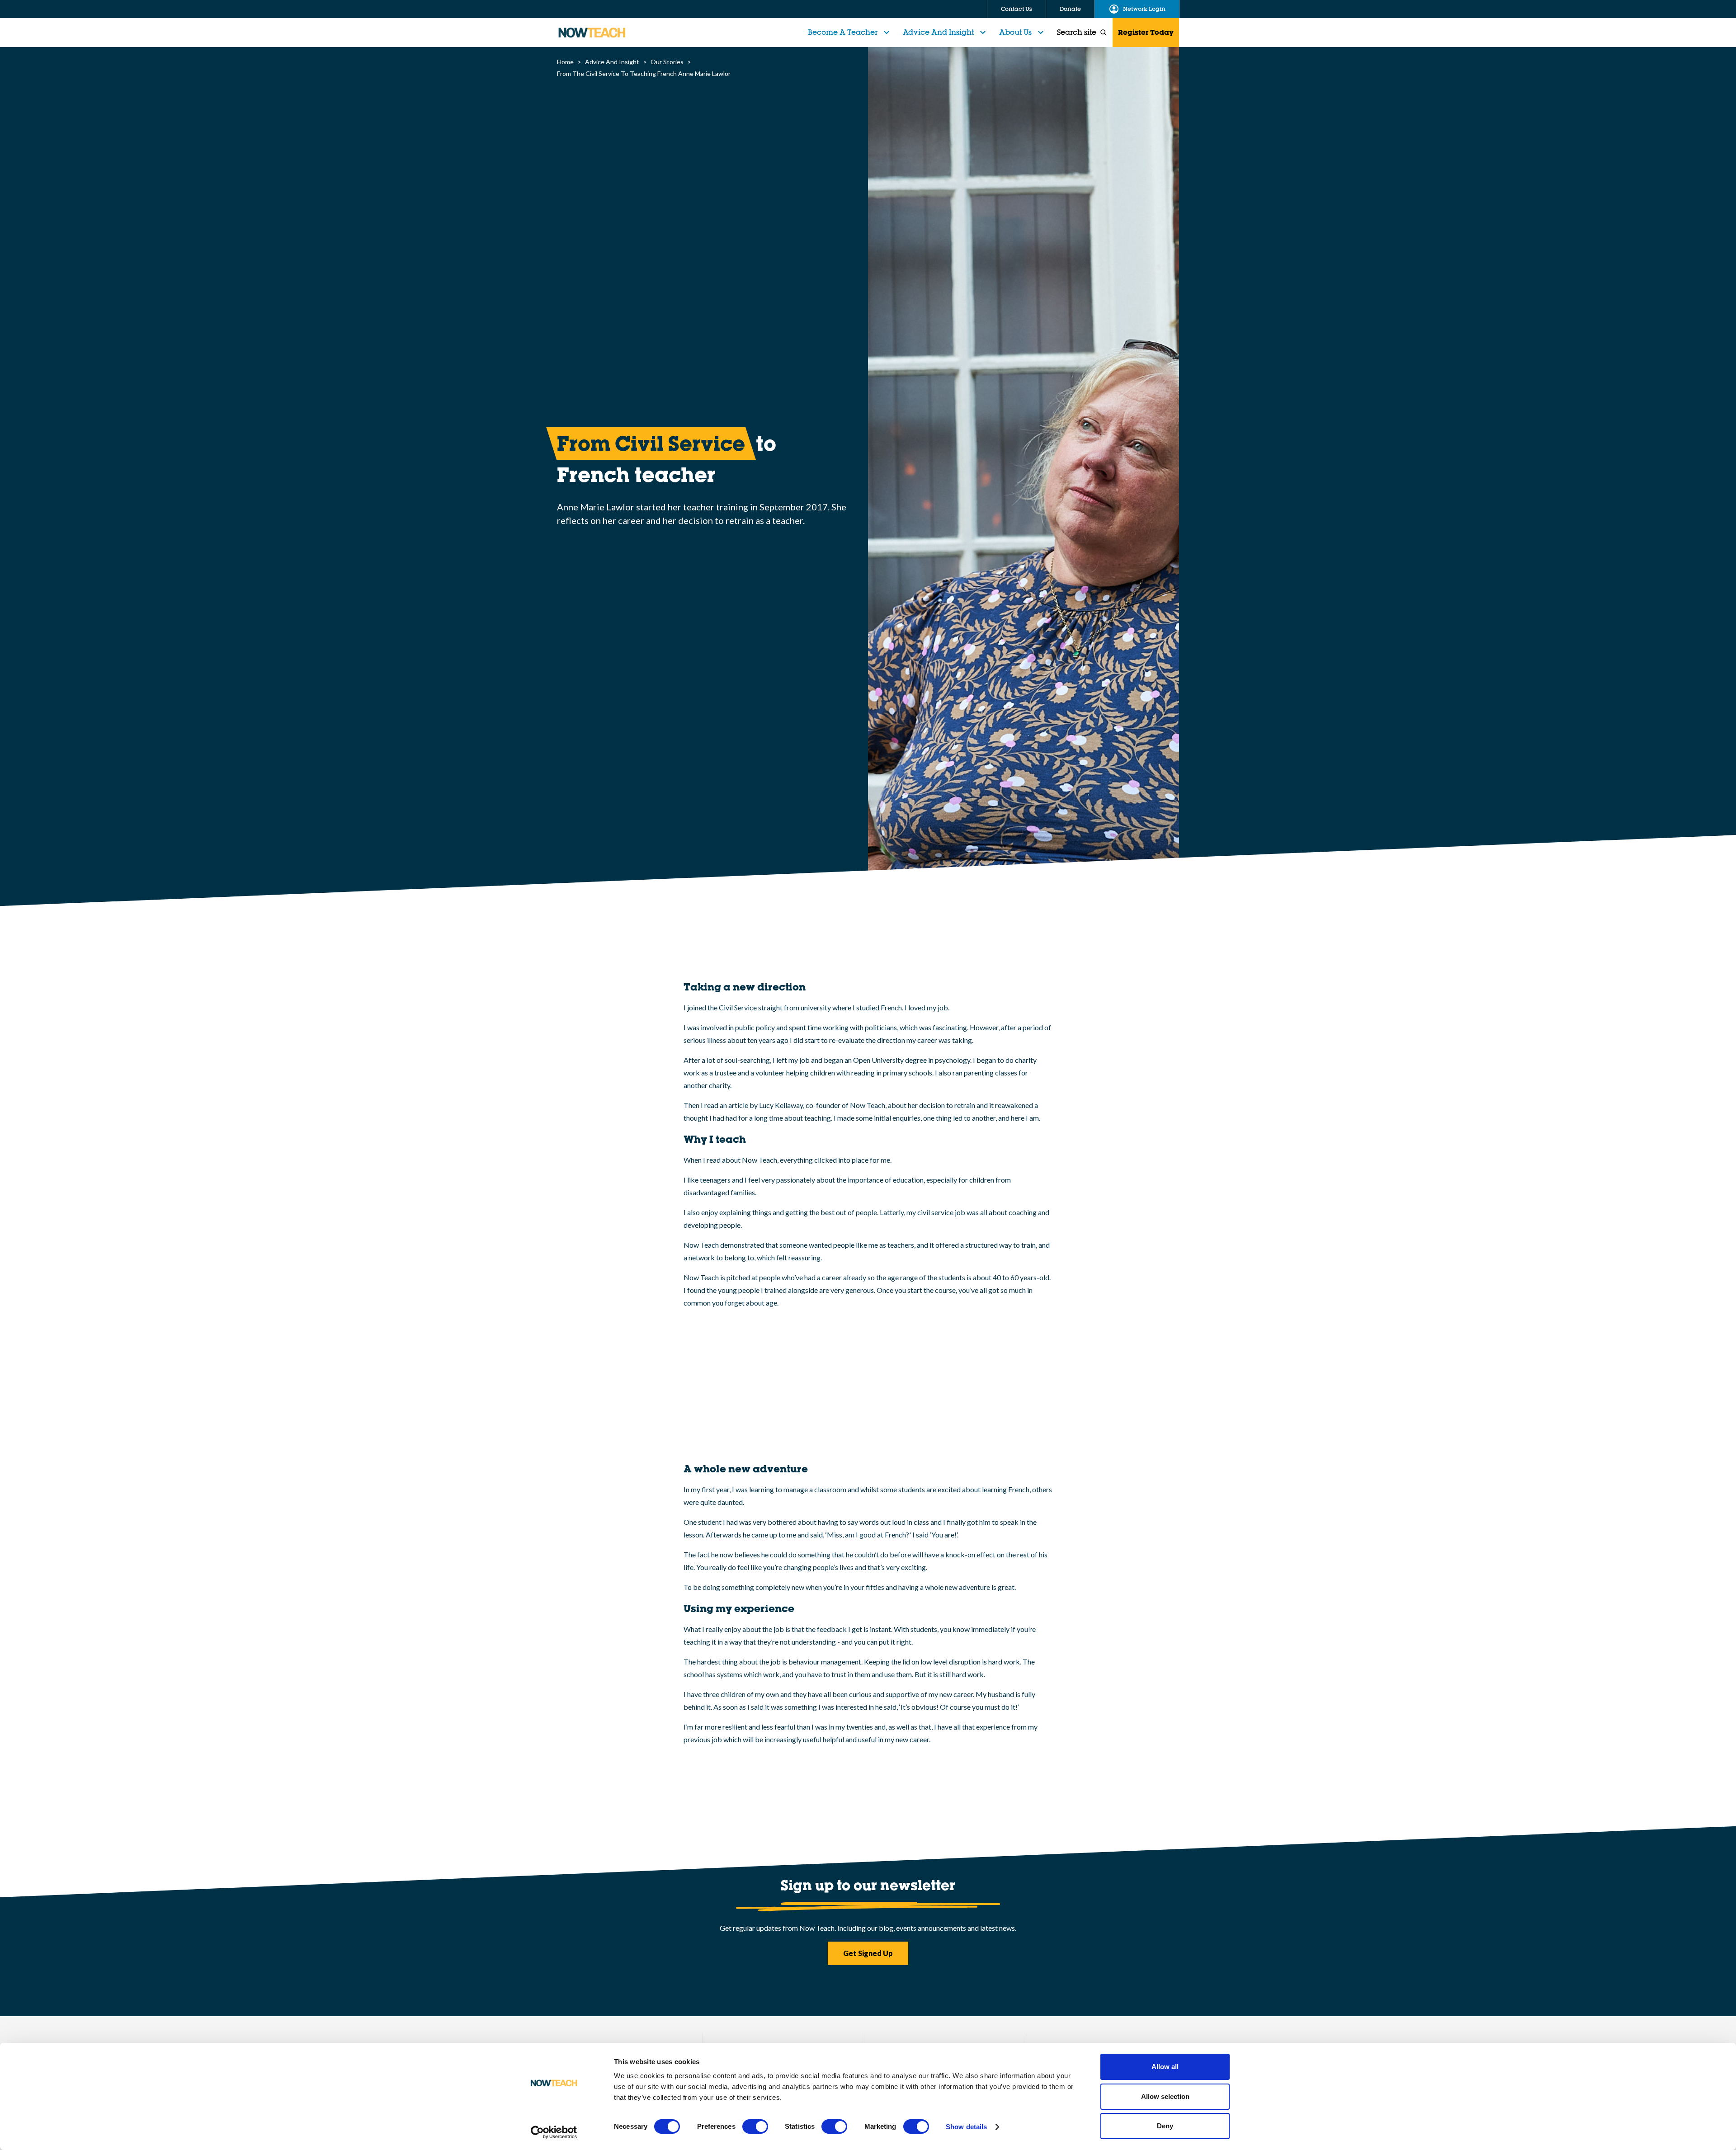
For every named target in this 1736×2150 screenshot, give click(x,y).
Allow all (1165, 2067)
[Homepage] (592, 33)
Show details (966, 2127)
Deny (1165, 2126)
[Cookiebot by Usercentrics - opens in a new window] (554, 2132)
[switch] (755, 2126)
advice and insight (612, 62)
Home (565, 62)
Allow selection (1165, 2096)
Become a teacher (843, 32)
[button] (850, 33)
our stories (667, 62)
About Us (1015, 32)
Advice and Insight (938, 32)
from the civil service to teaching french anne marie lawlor (644, 73)
